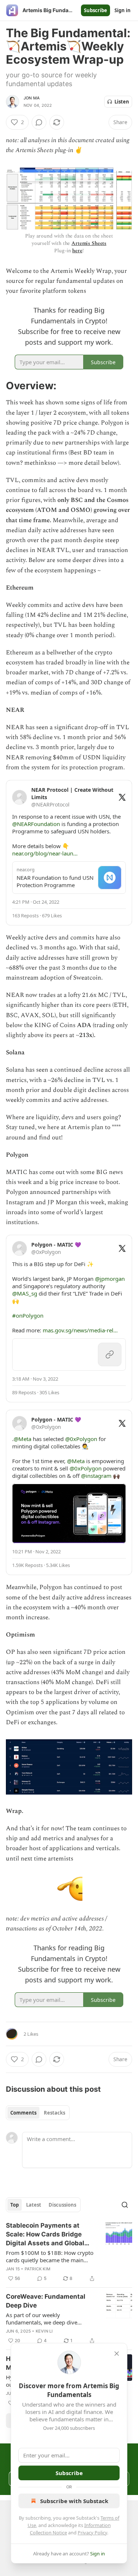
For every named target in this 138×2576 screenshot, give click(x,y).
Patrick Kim (38, 2269)
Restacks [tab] (54, 2113)
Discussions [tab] (62, 2205)
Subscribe (95, 10)
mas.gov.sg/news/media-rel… (80, 1330)
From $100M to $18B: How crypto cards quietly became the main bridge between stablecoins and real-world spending (50, 2256)
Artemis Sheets (89, 243)
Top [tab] (15, 2205)
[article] (69, 2252)
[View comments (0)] (39, 122)
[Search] (125, 2205)
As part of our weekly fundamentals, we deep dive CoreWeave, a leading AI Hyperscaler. (42, 2319)
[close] (117, 2354)
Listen (122, 102)
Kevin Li (44, 2331)
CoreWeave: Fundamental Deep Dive (46, 2301)
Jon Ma (32, 98)
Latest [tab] (34, 2205)
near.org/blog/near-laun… (45, 853)
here (77, 251)
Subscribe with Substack (74, 2501)
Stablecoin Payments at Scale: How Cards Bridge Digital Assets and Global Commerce (45, 2235)
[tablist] (38, 2113)
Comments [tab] (23, 2113)
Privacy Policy (92, 2533)
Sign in (123, 10)
